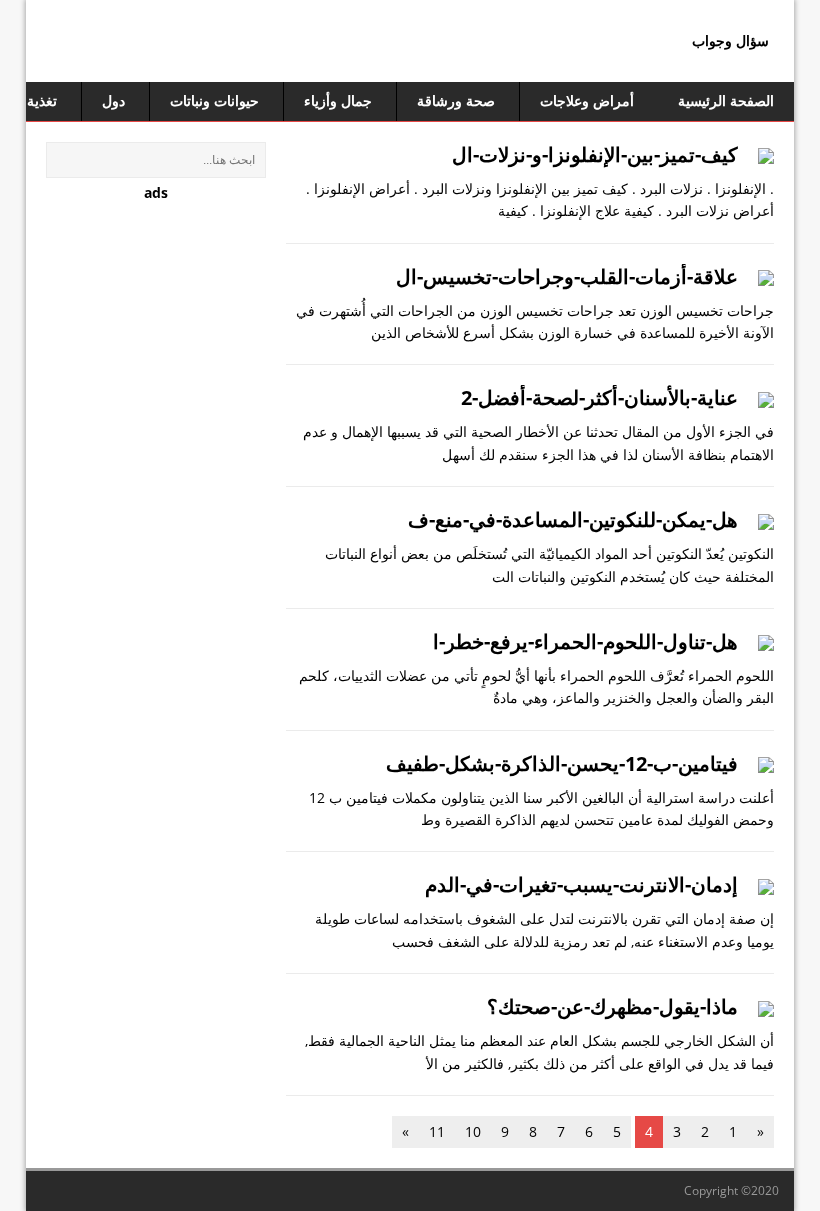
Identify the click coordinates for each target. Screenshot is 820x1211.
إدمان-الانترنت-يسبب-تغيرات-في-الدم (581, 884)
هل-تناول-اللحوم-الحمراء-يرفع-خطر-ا (585, 641)
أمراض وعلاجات (587, 100)
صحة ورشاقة (456, 100)
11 (437, 1131)
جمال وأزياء (338, 100)
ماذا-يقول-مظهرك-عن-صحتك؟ (612, 1006)
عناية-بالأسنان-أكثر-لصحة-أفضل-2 (599, 397)
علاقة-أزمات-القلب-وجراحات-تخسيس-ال (567, 276)
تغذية (42, 100)
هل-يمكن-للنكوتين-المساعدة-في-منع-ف (573, 519)
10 (473, 1131)
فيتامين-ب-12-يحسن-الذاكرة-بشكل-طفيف (562, 763)
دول (113, 100)
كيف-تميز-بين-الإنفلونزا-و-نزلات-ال (595, 154)
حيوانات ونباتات (214, 100)
